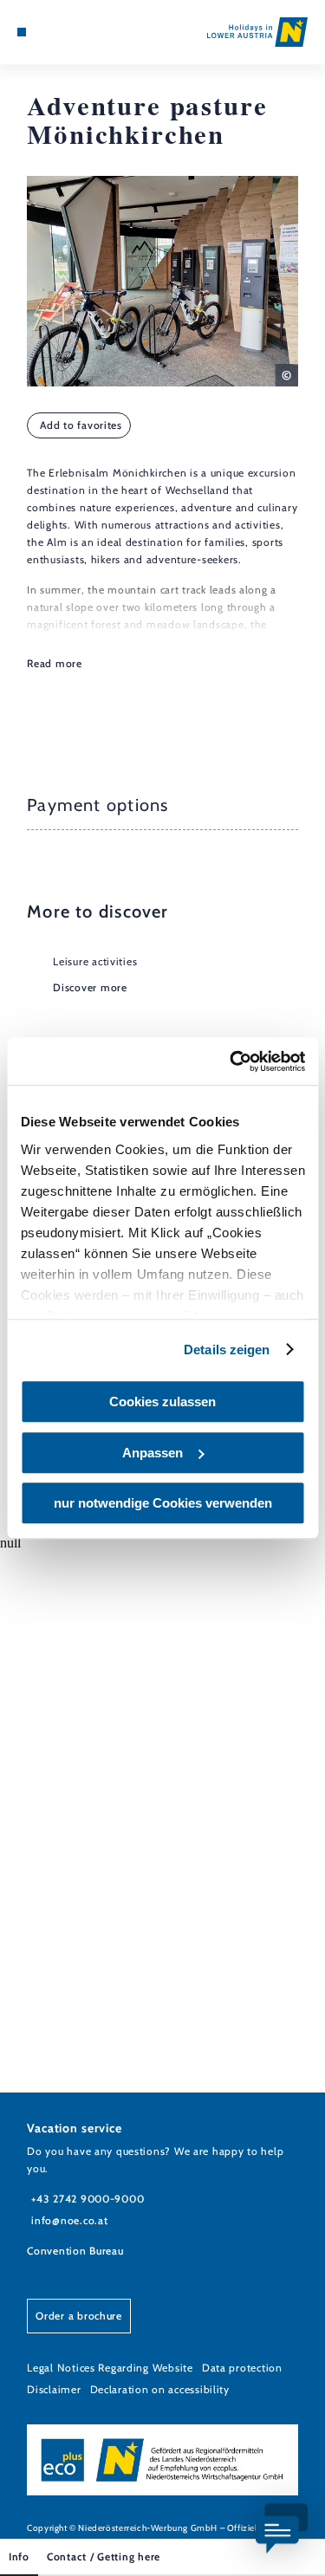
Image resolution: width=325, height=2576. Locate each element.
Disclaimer (54, 2389)
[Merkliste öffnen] (61, 32)
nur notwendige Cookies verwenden (163, 1503)
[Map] (48, 32)
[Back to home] (257, 32)
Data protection (242, 2368)
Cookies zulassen (162, 1402)
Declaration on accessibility (160, 2389)
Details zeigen (227, 1350)
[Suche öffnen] (75, 32)
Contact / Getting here (104, 2557)
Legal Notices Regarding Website (110, 2368)
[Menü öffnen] (22, 32)
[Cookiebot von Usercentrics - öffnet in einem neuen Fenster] (231, 1061)
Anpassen (153, 1453)
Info (19, 2557)
